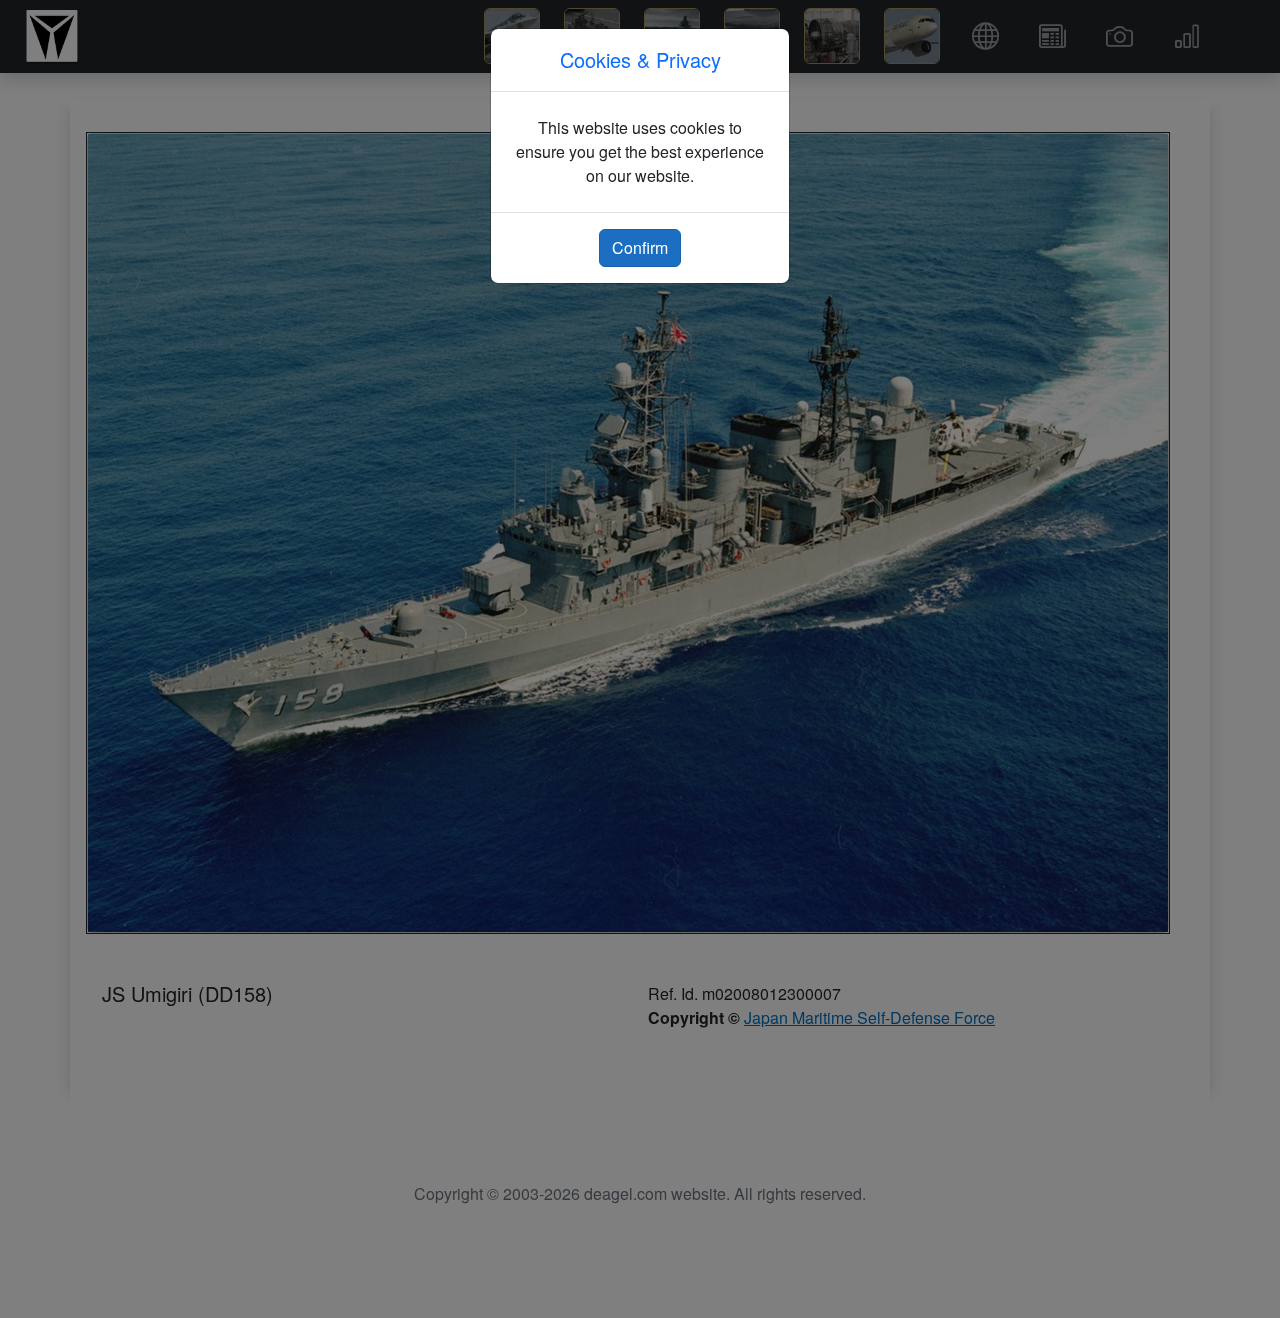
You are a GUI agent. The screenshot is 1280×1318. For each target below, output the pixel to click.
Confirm (640, 247)
